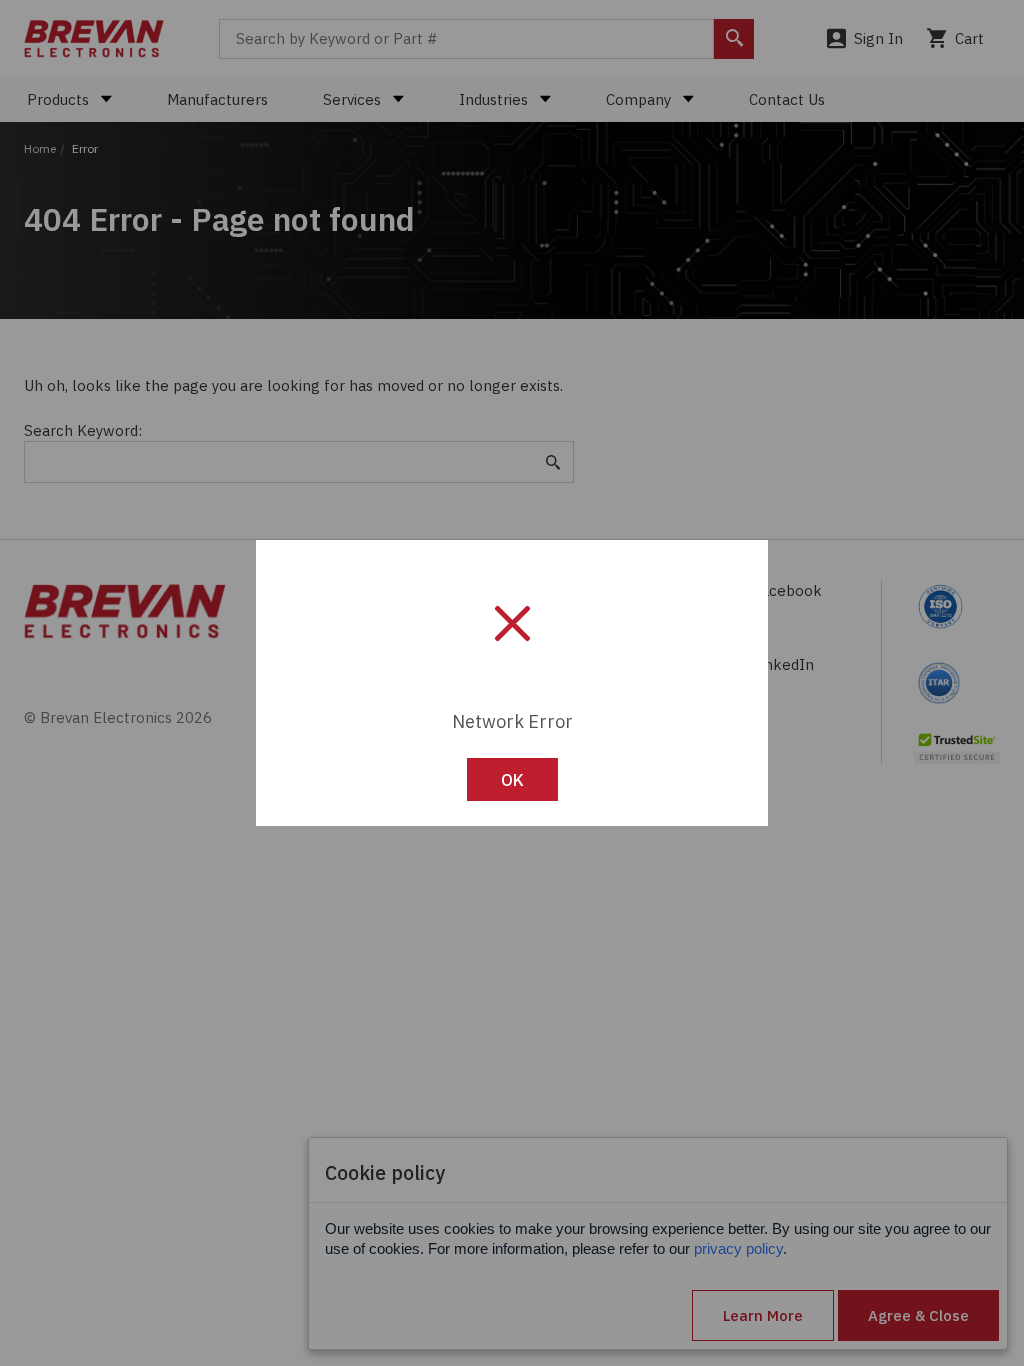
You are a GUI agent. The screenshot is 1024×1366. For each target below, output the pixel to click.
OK (512, 780)
